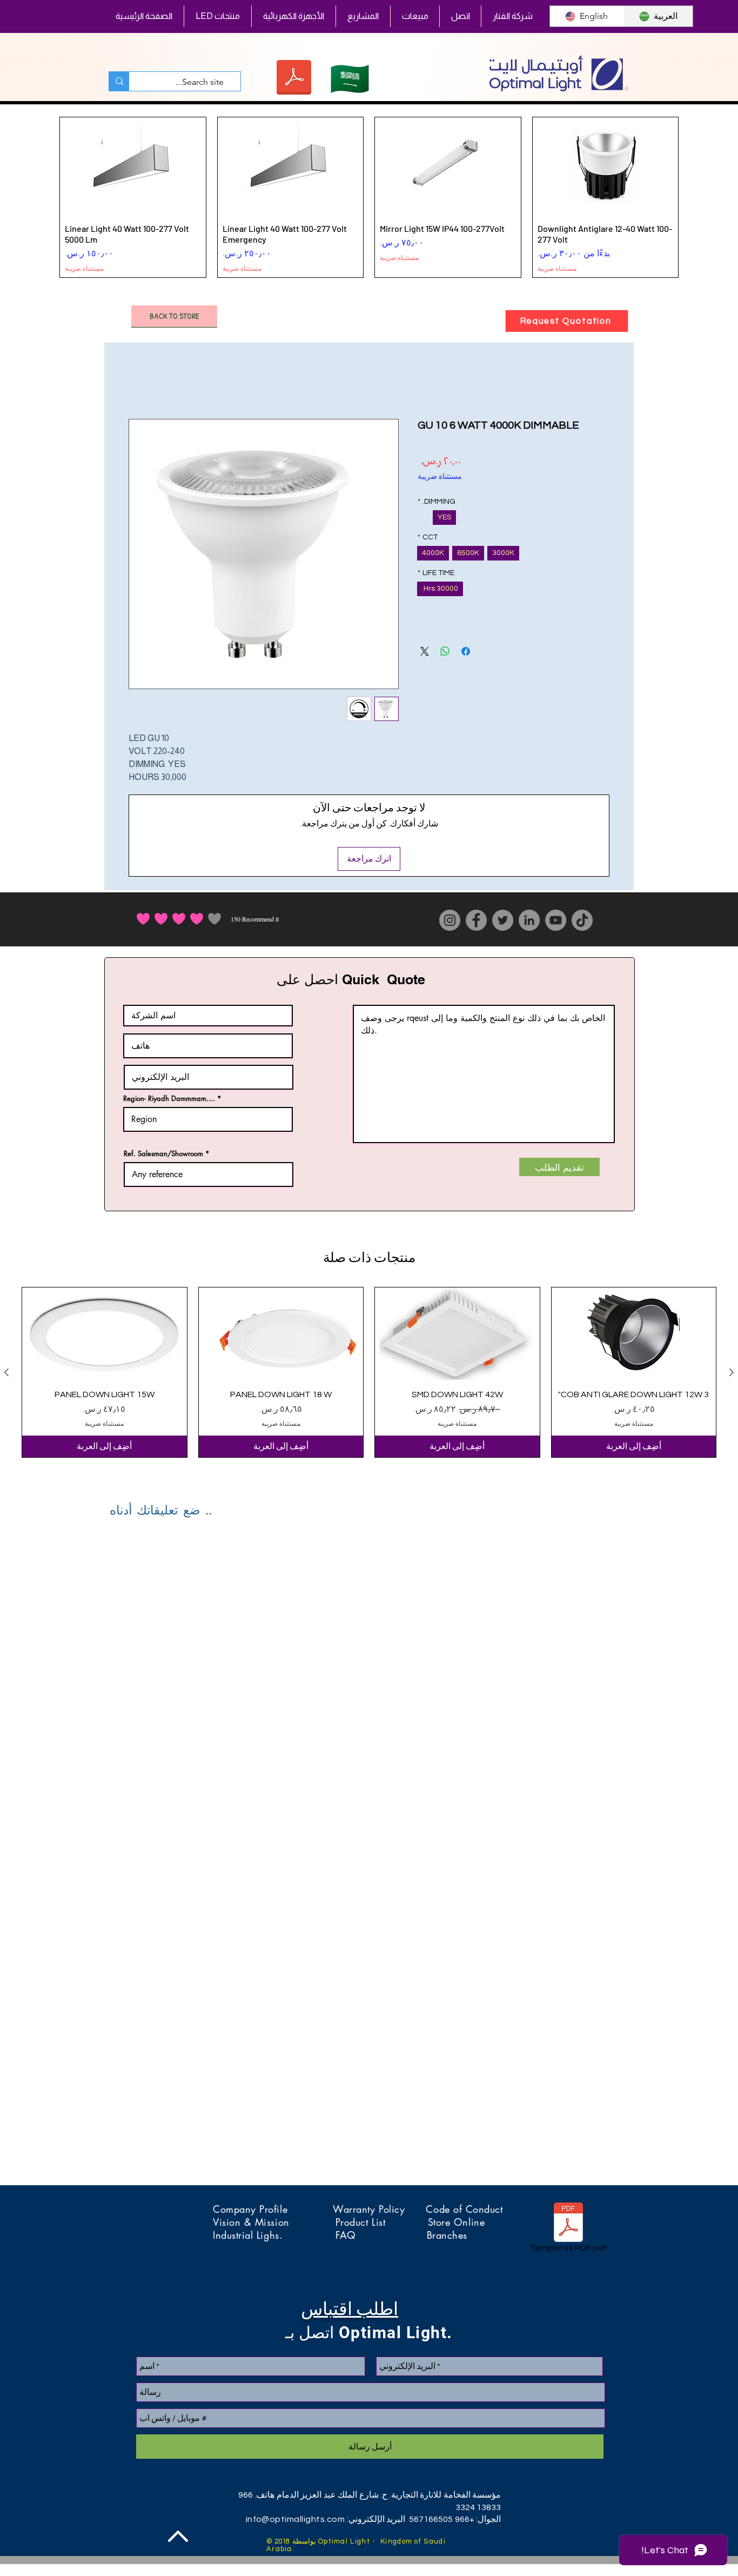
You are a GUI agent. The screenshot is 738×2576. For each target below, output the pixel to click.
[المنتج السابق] (694, 197)
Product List (382, 2222)
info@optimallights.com (296, 2519)
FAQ (381, 2235)
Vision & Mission (274, 2222)
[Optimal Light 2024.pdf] (294, 79)
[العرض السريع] (634, 1334)
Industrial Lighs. (274, 2235)
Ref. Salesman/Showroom (163, 1154)
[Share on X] (425, 651)
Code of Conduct (464, 2209)
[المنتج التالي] (44, 197)
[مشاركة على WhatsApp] (445, 651)
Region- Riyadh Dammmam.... (169, 1099)
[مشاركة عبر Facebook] (466, 651)
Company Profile (273, 2209)
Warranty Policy (379, 2209)
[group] (369, 197)
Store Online (456, 2222)
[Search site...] (119, 81)
